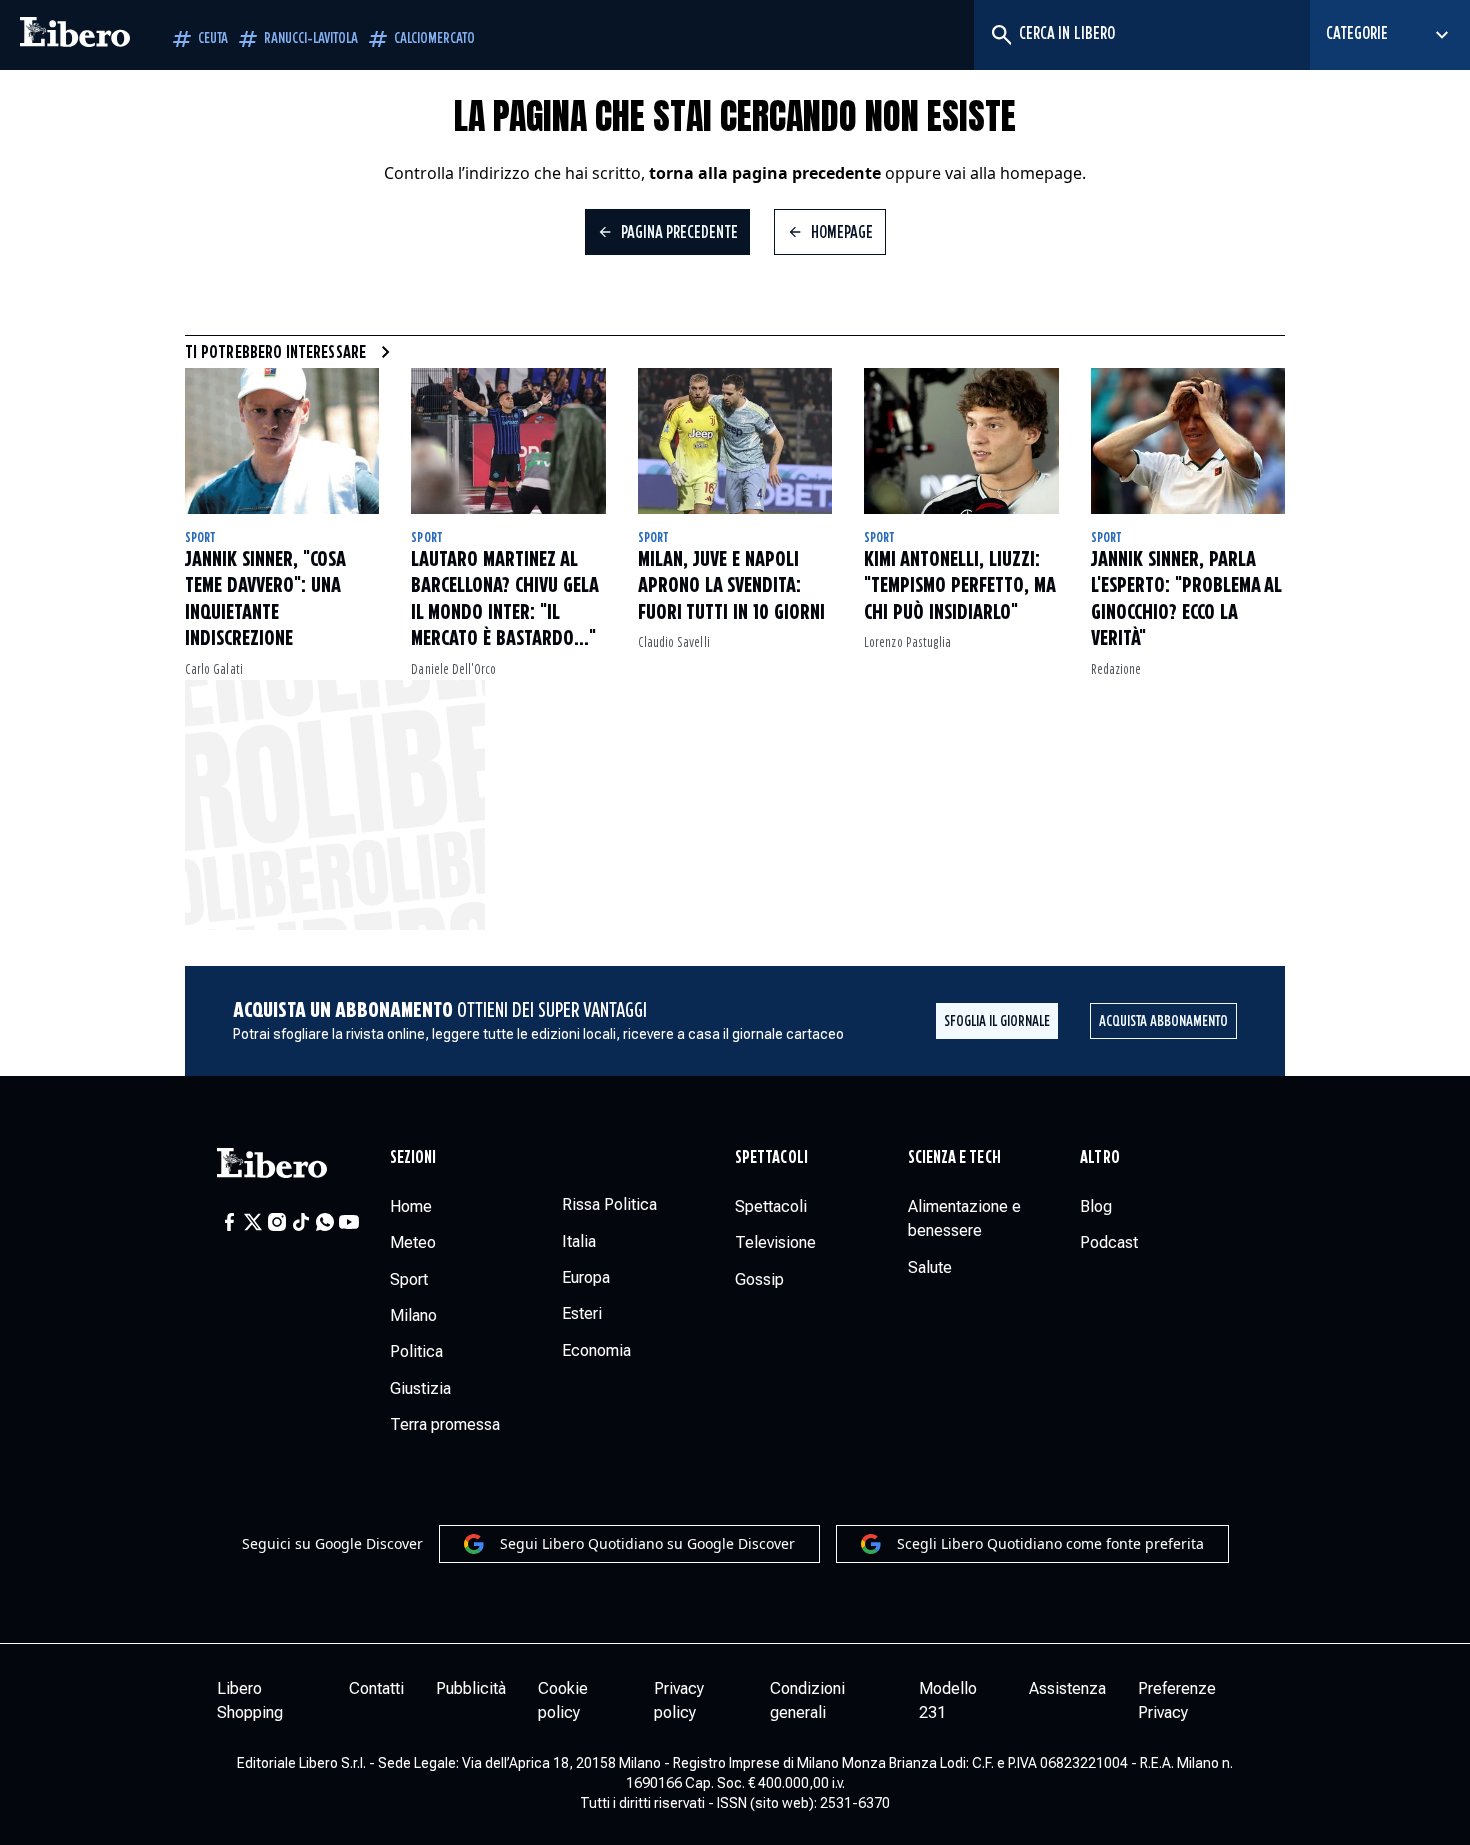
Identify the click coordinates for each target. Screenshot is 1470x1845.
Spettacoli (771, 1158)
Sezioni (413, 1158)
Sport (200, 538)
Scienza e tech (954, 1158)
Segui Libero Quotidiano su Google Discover (647, 1543)
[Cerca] (1000, 35)
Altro (1099, 1158)
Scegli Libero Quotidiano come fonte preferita (1050, 1543)
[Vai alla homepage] (75, 35)
